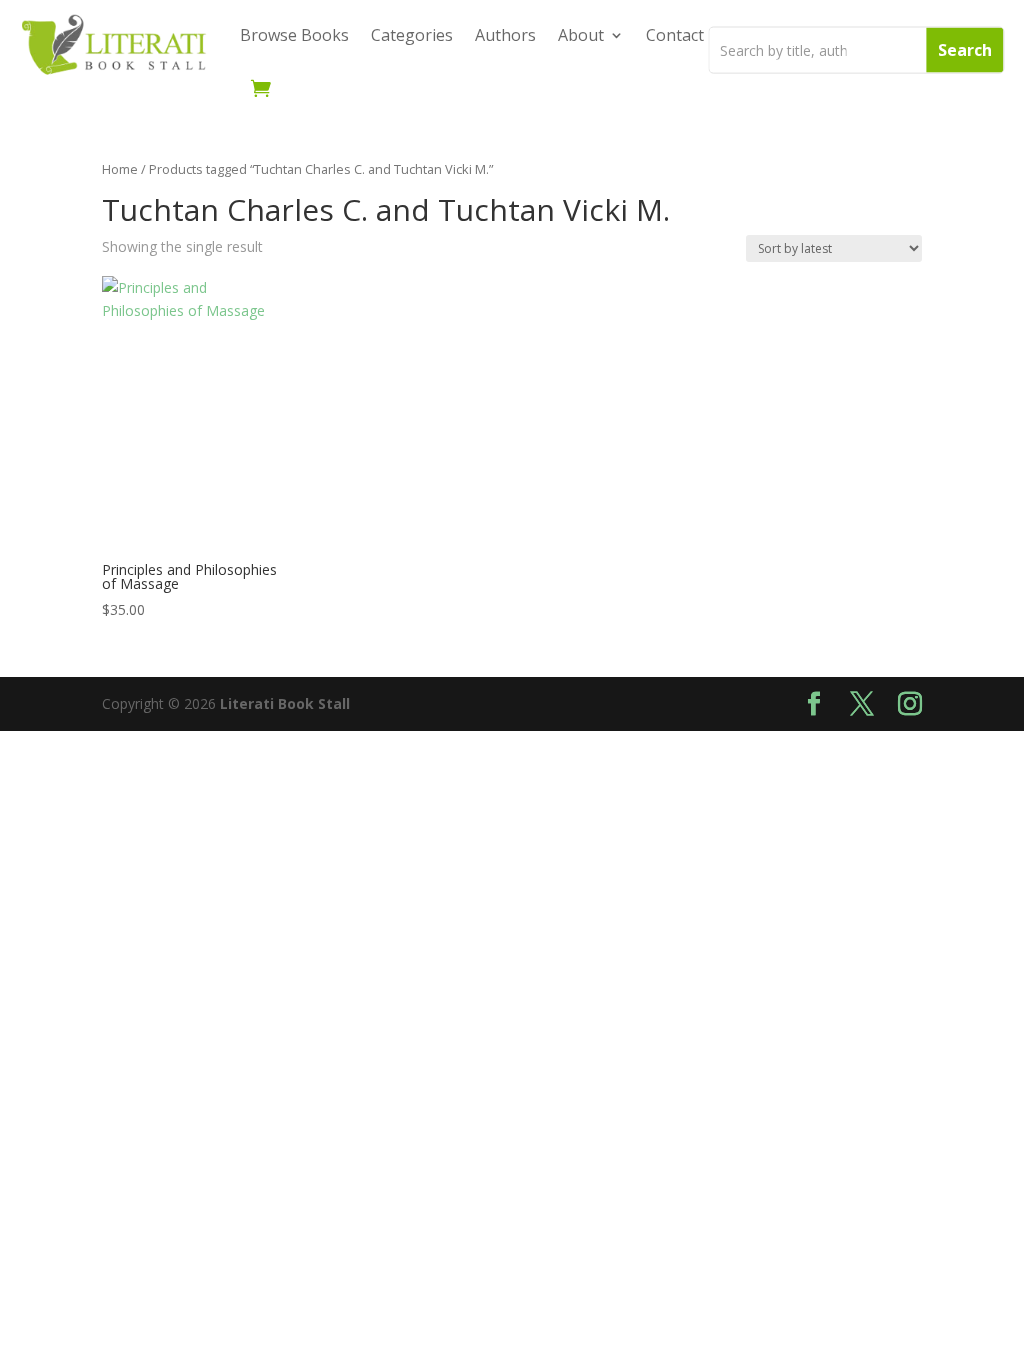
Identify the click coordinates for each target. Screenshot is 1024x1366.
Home (120, 169)
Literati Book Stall (285, 703)
